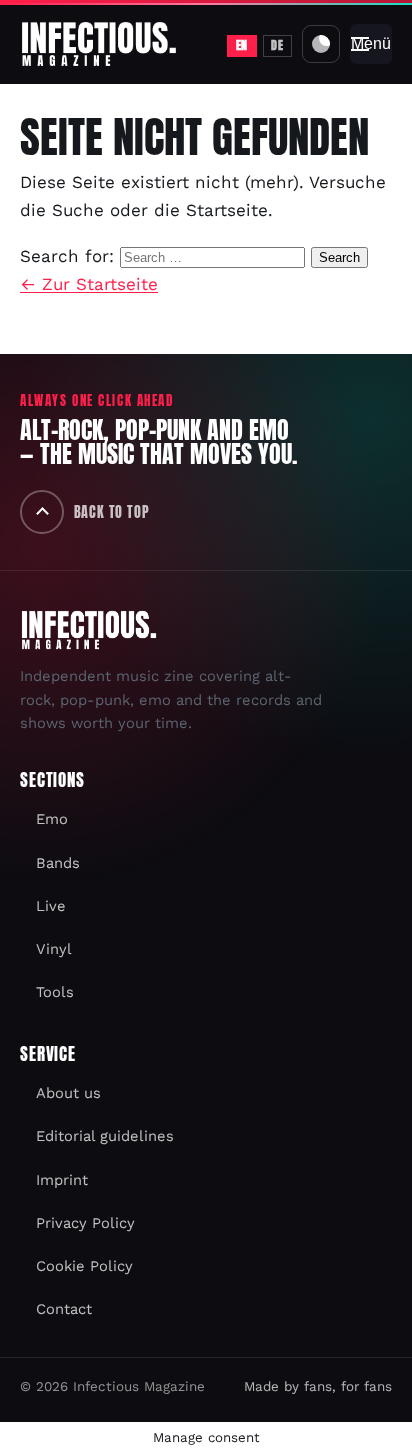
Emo (52, 819)
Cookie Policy (84, 1266)
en (242, 45)
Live (51, 906)
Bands (58, 863)
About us (68, 1093)
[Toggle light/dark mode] (321, 44)
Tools (55, 992)
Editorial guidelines (105, 1136)
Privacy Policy (85, 1223)
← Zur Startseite (89, 284)
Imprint (62, 1180)
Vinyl (54, 949)
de (277, 45)
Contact (64, 1309)
